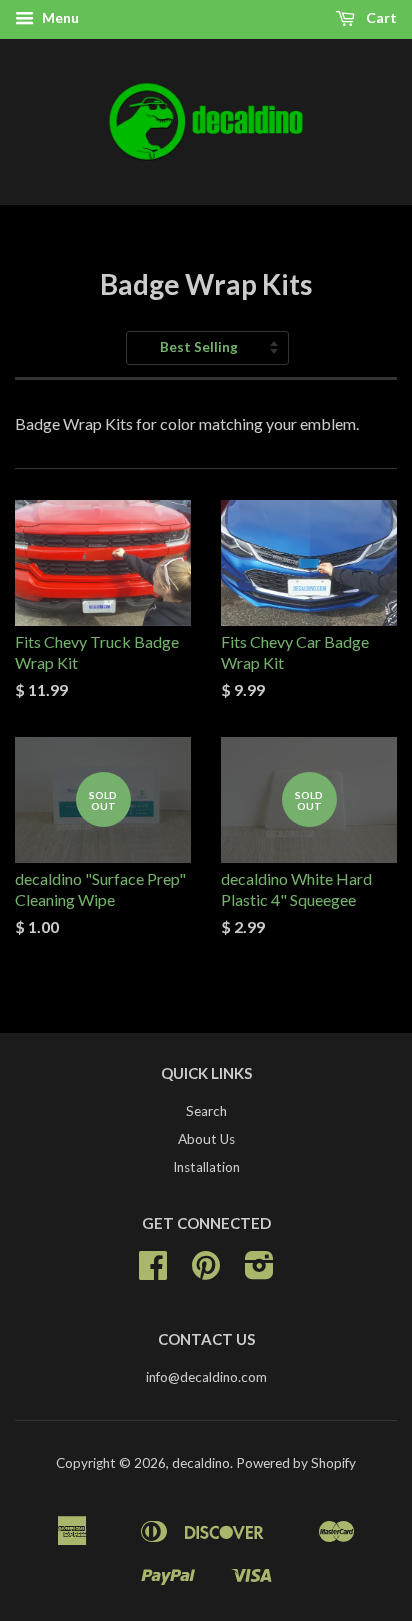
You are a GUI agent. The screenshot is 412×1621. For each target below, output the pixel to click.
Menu (59, 17)
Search (206, 1111)
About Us (206, 1139)
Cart (380, 17)
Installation (206, 1167)
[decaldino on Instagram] (259, 1272)
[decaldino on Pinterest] (206, 1272)
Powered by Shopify (296, 1463)
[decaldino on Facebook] (153, 1272)
